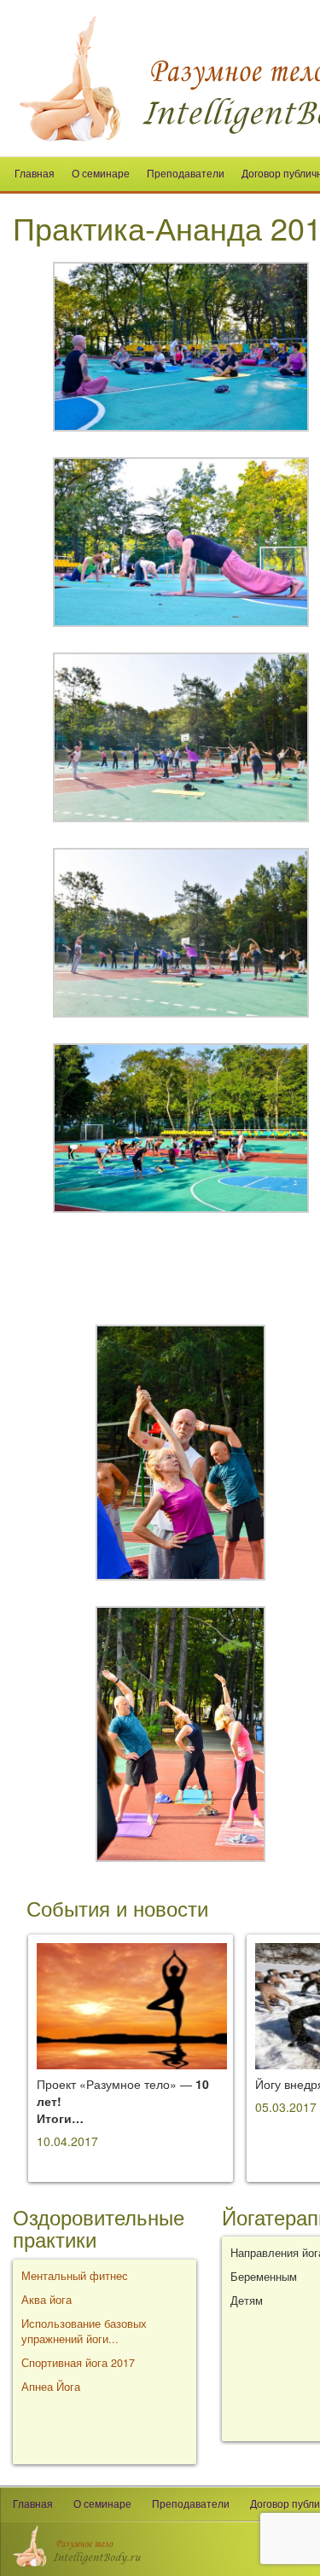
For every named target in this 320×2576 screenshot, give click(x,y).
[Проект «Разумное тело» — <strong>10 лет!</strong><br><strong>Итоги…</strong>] (132, 2005)
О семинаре (101, 174)
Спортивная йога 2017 (78, 2363)
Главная (35, 174)
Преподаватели (186, 174)
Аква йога (47, 2300)
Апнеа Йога (51, 2387)
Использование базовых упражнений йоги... (84, 2331)
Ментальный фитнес (75, 2276)
